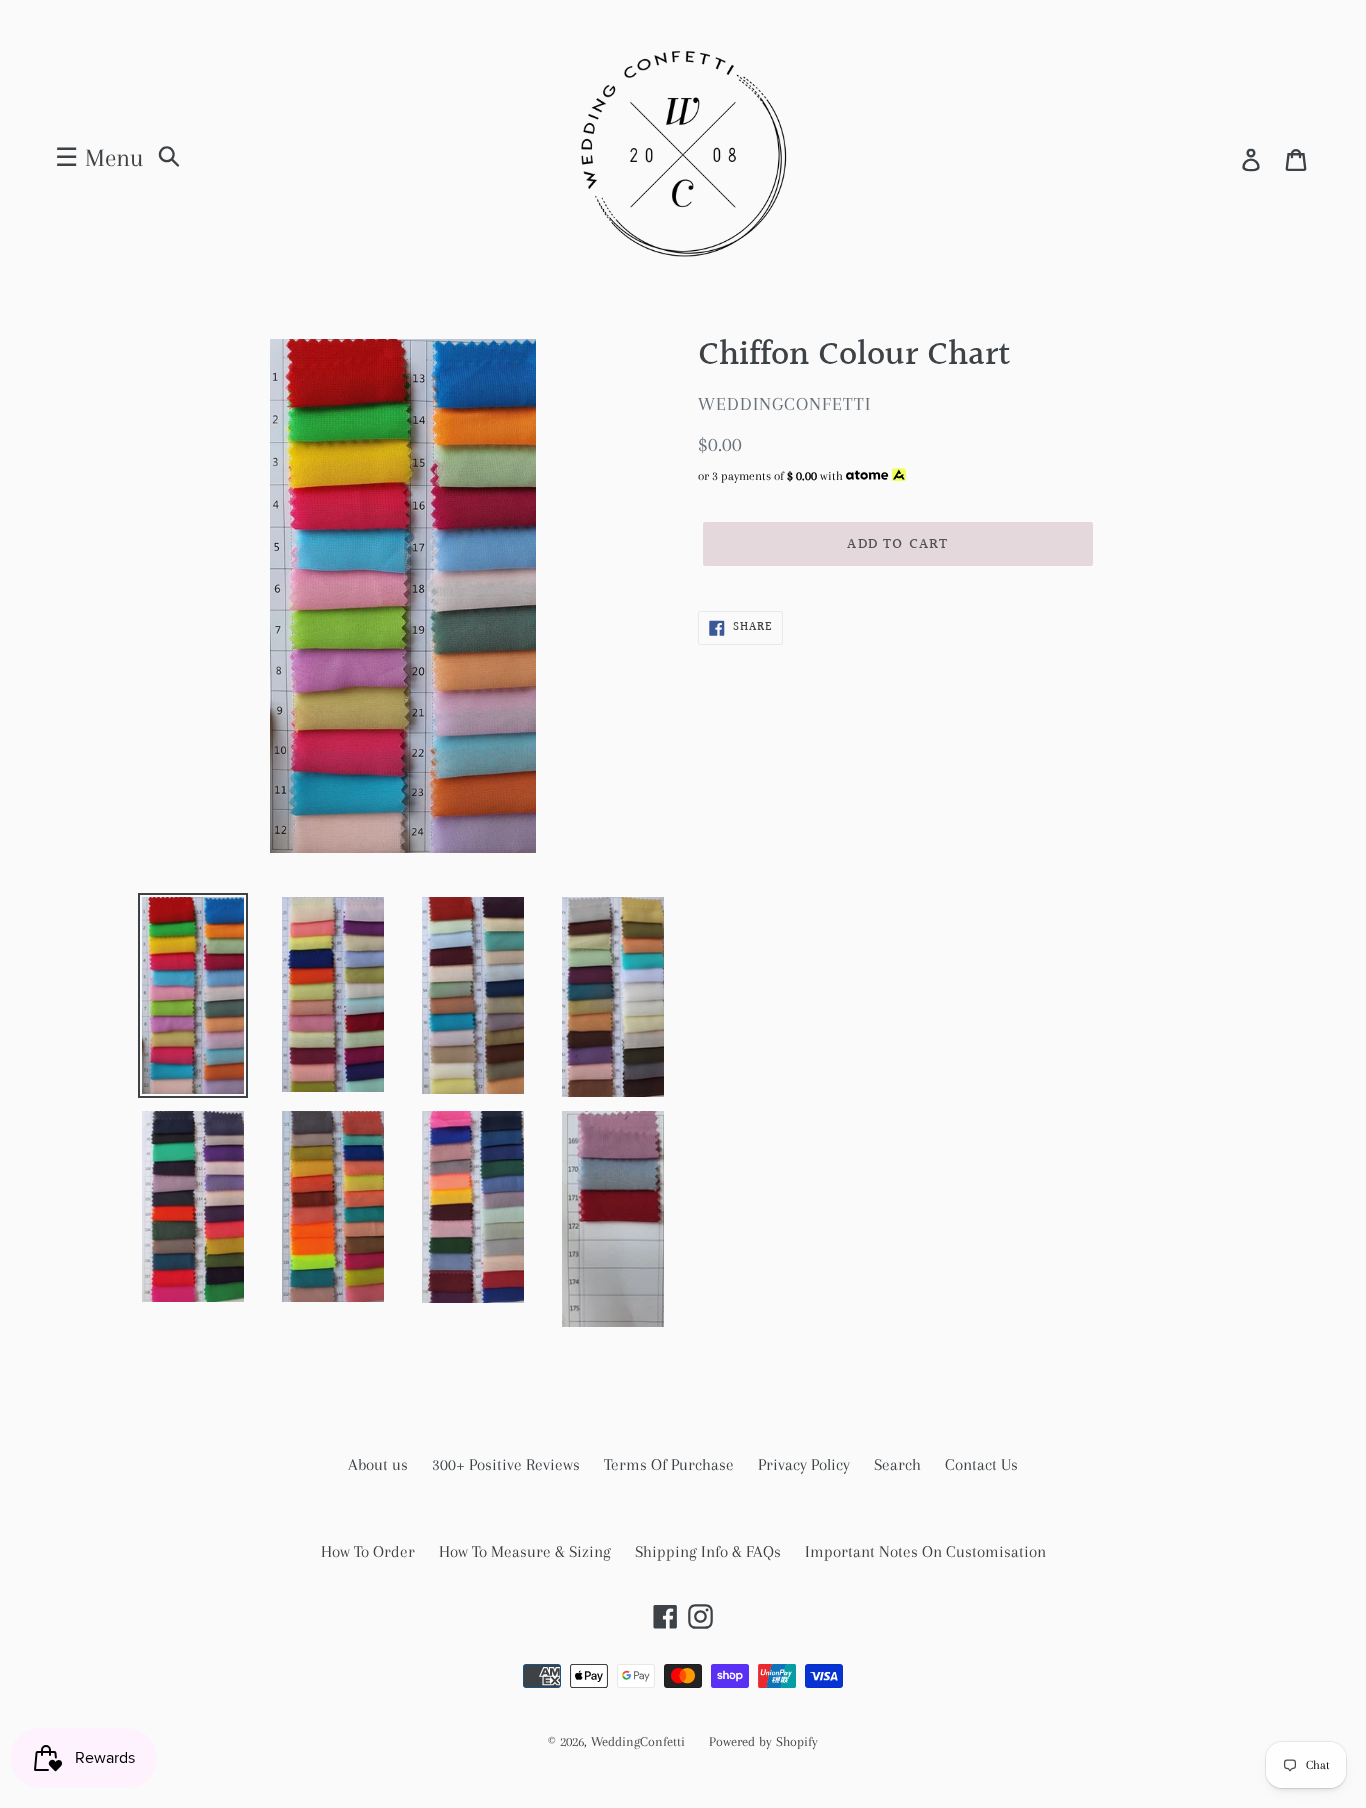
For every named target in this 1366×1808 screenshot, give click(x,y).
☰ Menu (99, 157)
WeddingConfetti (638, 1741)
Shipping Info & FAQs (708, 1551)
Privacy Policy (804, 1464)
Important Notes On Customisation (925, 1551)
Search (897, 1464)
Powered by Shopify (763, 1741)
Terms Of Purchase (669, 1464)
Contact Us (981, 1464)
